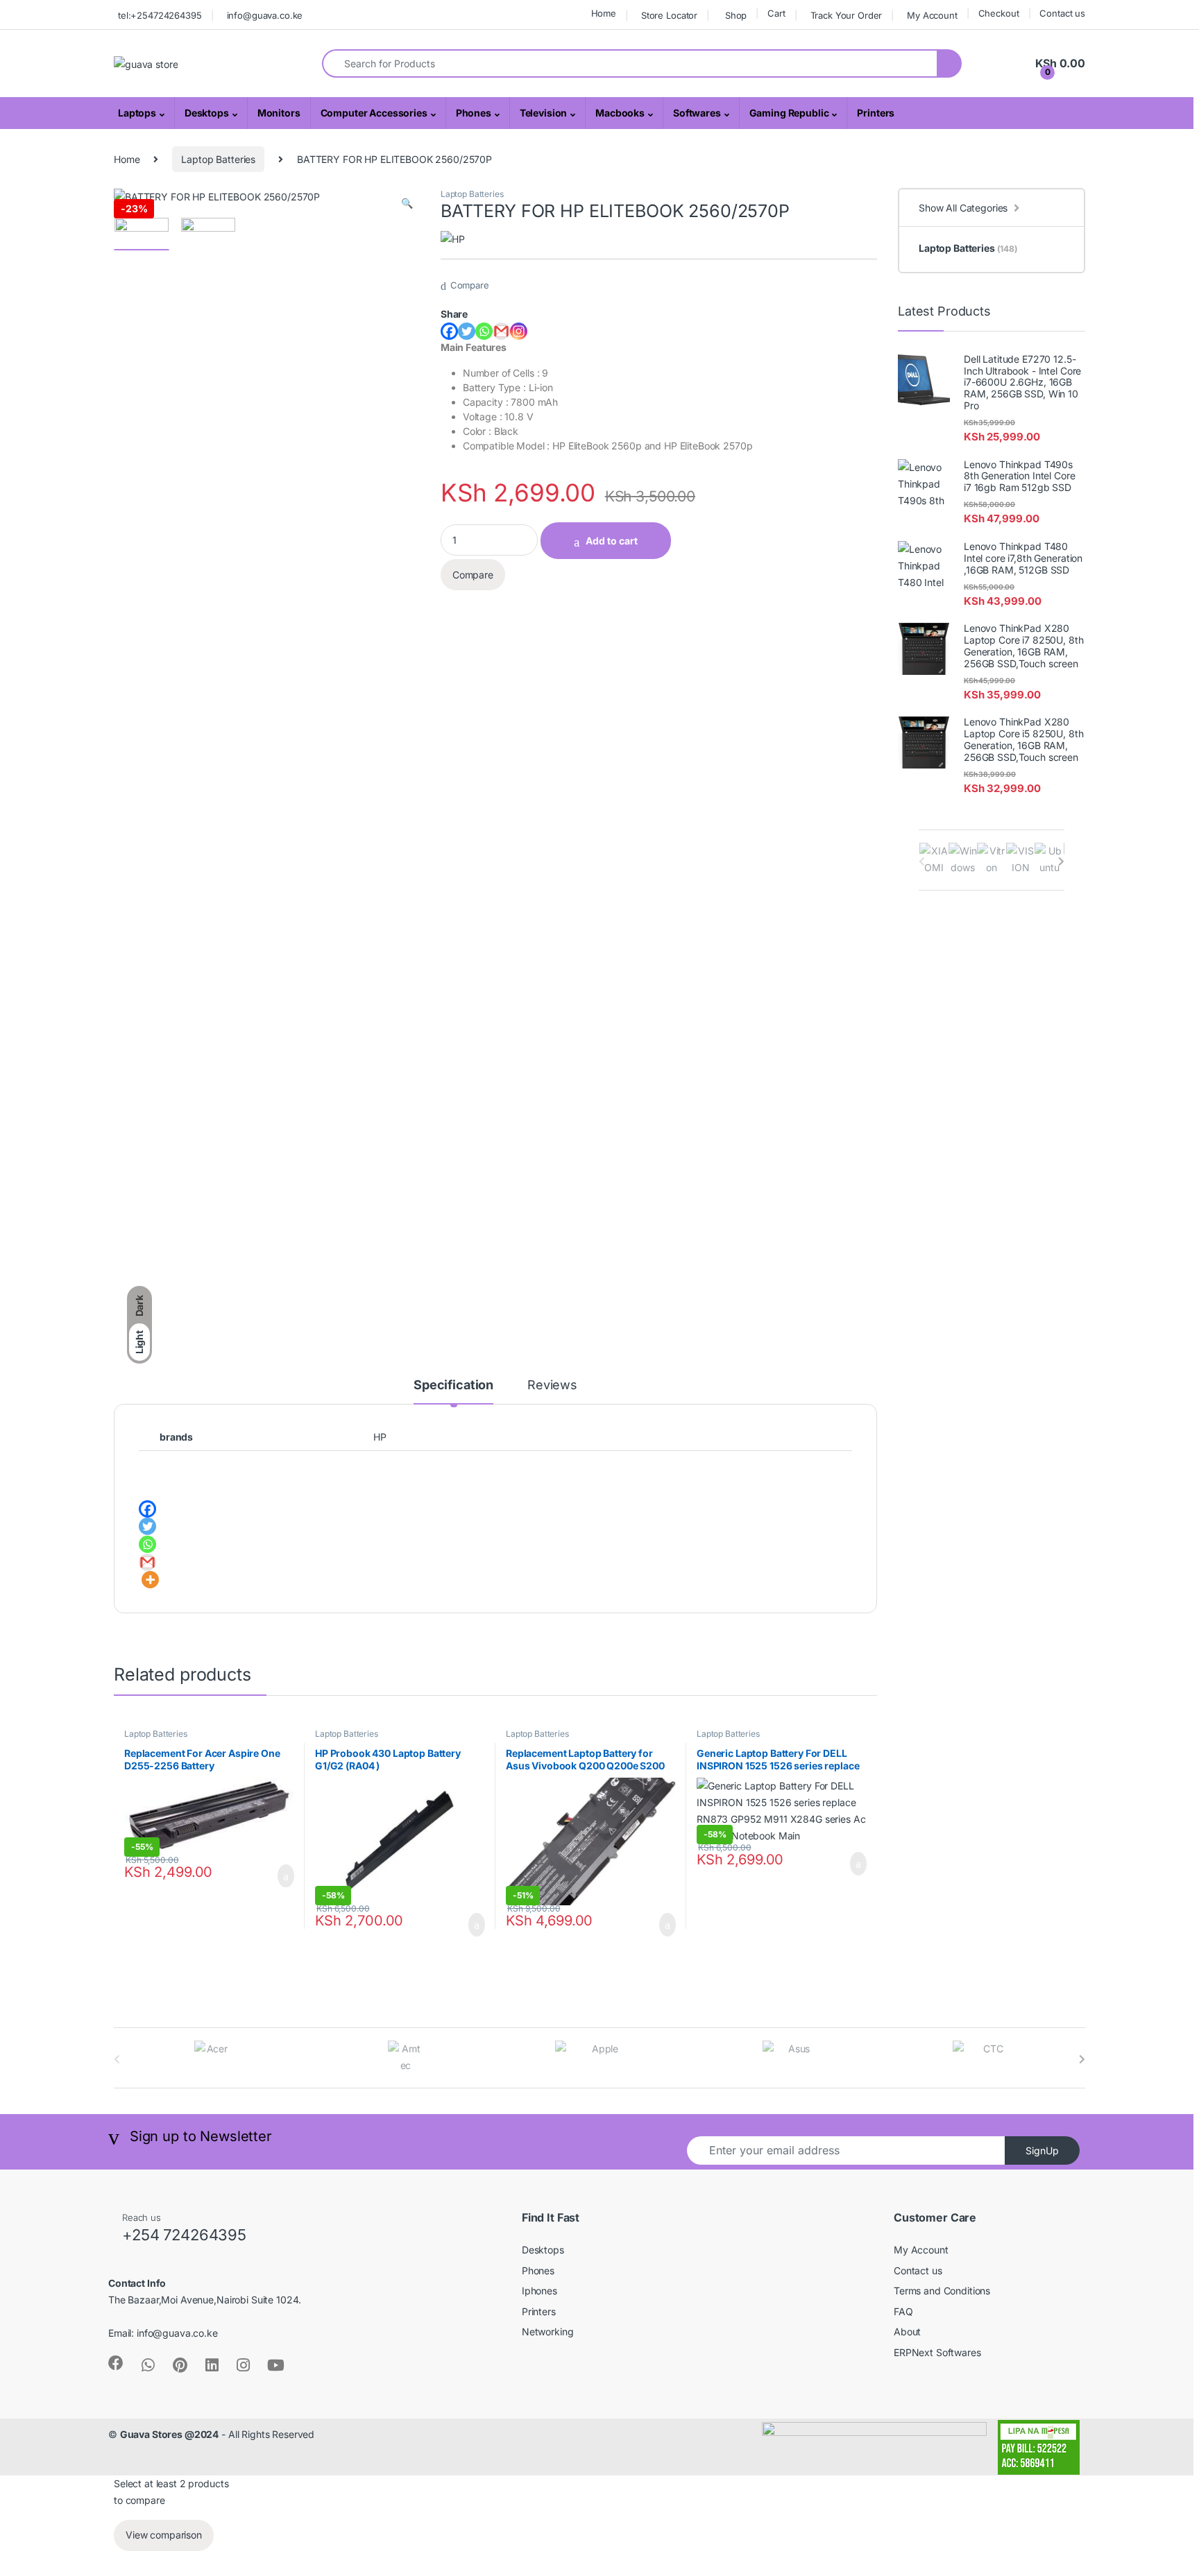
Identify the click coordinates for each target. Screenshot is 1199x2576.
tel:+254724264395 (160, 15)
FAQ (903, 2311)
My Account (932, 15)
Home (604, 13)
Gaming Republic (789, 113)
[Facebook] (449, 331)
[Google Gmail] (501, 331)
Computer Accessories (374, 113)
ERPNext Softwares (937, 2352)
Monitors (279, 113)
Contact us (1062, 13)
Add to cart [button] (284, 1876)
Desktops (207, 113)
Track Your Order (847, 15)
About (907, 2332)
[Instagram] (519, 331)
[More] (150, 1580)
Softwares (697, 113)
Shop (736, 15)
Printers (876, 113)
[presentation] (1061, 861)
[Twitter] (467, 331)
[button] (407, 203)
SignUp (1042, 2150)
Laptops (137, 113)
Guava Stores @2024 (169, 2434)
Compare (470, 285)
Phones (474, 113)
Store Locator (669, 15)
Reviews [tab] (552, 1385)
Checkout (999, 13)
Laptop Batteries (218, 159)
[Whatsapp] (484, 331)
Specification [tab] (453, 1385)
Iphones (539, 2291)
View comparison (164, 2535)
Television (544, 113)
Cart (776, 13)
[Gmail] (147, 1562)
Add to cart (612, 541)
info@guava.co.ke (265, 15)
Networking (548, 2332)
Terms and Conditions (942, 2291)
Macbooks (620, 113)
